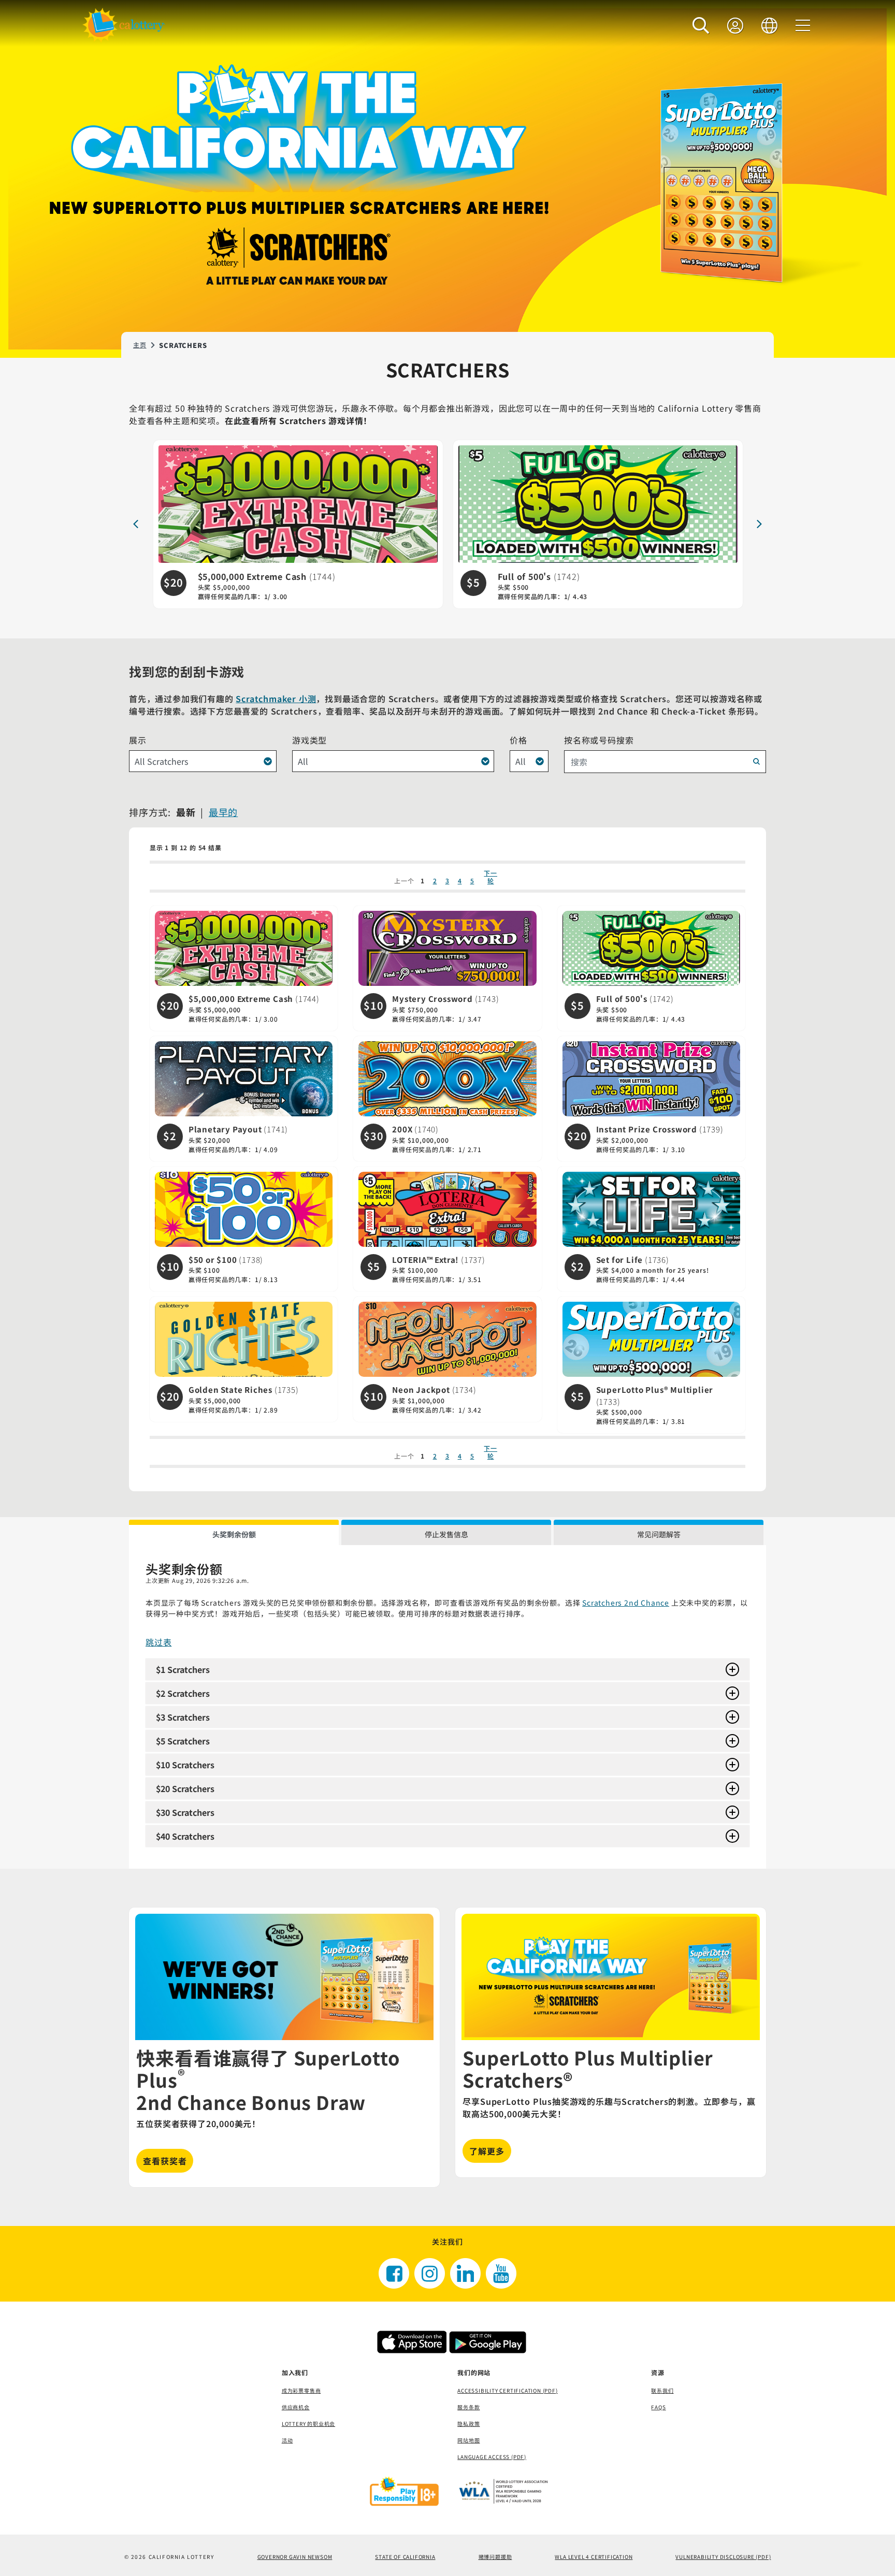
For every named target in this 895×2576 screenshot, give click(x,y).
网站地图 (468, 2440)
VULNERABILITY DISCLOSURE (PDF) (723, 2557)
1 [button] (423, 881)
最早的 (223, 812)
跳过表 (158, 1642)
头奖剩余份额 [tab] (234, 1534)
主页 (140, 345)
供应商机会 (296, 2407)
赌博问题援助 (495, 2557)
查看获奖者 (165, 2161)
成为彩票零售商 (301, 2390)
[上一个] (136, 524)
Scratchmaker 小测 (276, 698)
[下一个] (759, 524)
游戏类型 (309, 740)
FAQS (658, 2407)
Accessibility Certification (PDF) (507, 2390)
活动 (287, 2440)
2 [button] (435, 881)
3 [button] (447, 881)
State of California (405, 2557)
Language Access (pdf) (492, 2457)
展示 (138, 740)
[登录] (735, 25)
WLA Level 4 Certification (594, 2557)
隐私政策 (468, 2424)
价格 (518, 740)
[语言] (770, 25)
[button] (701, 25)
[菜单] (803, 25)
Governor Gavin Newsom (295, 2557)
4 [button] (460, 881)
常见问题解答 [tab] (659, 1534)
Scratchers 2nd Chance (626, 1603)
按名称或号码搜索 (599, 740)
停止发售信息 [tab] (446, 1534)
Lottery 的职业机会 (308, 2424)
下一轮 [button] (490, 877)
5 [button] (472, 881)
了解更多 (487, 2151)
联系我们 (662, 2390)
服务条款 (468, 2407)
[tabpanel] (447, 1707)
